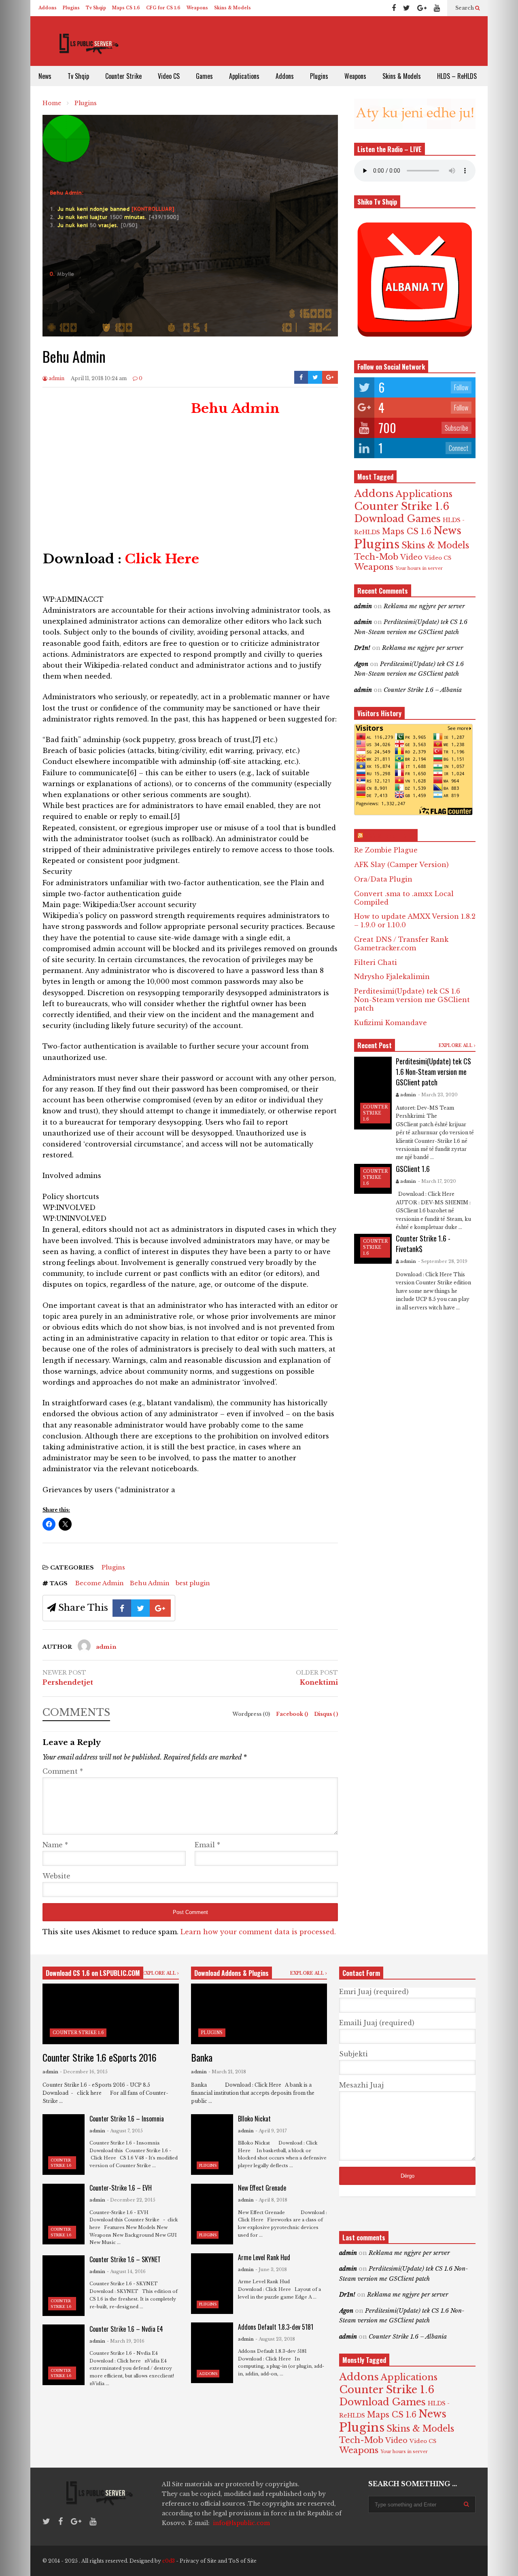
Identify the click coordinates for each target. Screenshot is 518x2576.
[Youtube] (437, 8)
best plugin (193, 1583)
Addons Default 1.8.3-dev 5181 (276, 2327)
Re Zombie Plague (386, 850)
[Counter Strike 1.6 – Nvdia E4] (64, 2355)
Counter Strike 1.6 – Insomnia (127, 2119)
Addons (48, 8)
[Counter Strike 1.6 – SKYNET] (64, 2286)
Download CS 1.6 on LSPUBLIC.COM (93, 1973)
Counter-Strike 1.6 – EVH (121, 2188)
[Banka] (259, 2014)
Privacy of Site (198, 2561)
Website (56, 1876)
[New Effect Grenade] (212, 2214)
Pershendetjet (68, 1682)
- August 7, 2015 (125, 2131)
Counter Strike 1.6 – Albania (423, 690)
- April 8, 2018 (271, 2200)
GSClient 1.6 (413, 1169)
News (45, 76)
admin (56, 378)
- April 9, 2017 (271, 2131)
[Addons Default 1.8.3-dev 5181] (212, 2353)
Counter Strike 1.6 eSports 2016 (100, 2057)
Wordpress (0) (252, 1714)
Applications (244, 76)
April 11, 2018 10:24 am (99, 378)
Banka (202, 2057)
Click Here (162, 559)
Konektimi (319, 1682)
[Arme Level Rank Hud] (212, 2284)
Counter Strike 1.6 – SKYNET (125, 2259)
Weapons (197, 8)
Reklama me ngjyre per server (424, 606)
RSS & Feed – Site (390, 835)
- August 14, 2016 (126, 2271)
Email (207, 1845)
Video (411, 557)
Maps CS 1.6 (126, 8)
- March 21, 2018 (227, 2072)
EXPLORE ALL (456, 1046)
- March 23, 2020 (438, 1095)
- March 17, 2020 (437, 1181)
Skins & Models (232, 8)
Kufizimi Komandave (391, 1023)
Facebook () (293, 1714)
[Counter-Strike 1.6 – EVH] (64, 2214)
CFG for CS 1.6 (163, 8)
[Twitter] (407, 8)
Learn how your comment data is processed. (258, 1932)
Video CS (169, 76)
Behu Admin (150, 1583)
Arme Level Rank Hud (264, 2257)
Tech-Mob (376, 557)
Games (204, 76)
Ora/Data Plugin (383, 879)
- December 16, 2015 (84, 2072)
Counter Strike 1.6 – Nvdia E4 (126, 2329)
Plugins (71, 8)
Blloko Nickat (254, 2119)
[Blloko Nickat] (212, 2145)
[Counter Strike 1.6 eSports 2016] (111, 2014)
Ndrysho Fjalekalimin (392, 977)
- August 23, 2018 (275, 2339)
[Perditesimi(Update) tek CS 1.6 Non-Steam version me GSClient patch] (373, 1093)
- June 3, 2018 (271, 2269)
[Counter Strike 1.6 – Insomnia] (64, 2145)
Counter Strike (123, 76)
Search (465, 8)
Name (55, 1845)
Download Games (397, 519)
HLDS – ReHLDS (457, 76)
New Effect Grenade (262, 2188)
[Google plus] (422, 8)
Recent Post (375, 1045)
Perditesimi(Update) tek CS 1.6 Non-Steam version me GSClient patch (412, 1000)
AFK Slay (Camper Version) (401, 865)
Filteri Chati (376, 962)
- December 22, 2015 (131, 2200)
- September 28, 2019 (443, 1261)
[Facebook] (394, 8)
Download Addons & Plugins (231, 1973)
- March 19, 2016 (126, 2341)
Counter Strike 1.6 (402, 506)
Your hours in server (419, 568)
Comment (63, 1771)
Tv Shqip (96, 8)
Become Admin (100, 1583)
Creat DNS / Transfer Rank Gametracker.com (401, 944)
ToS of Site (242, 2561)
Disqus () (326, 1714)
